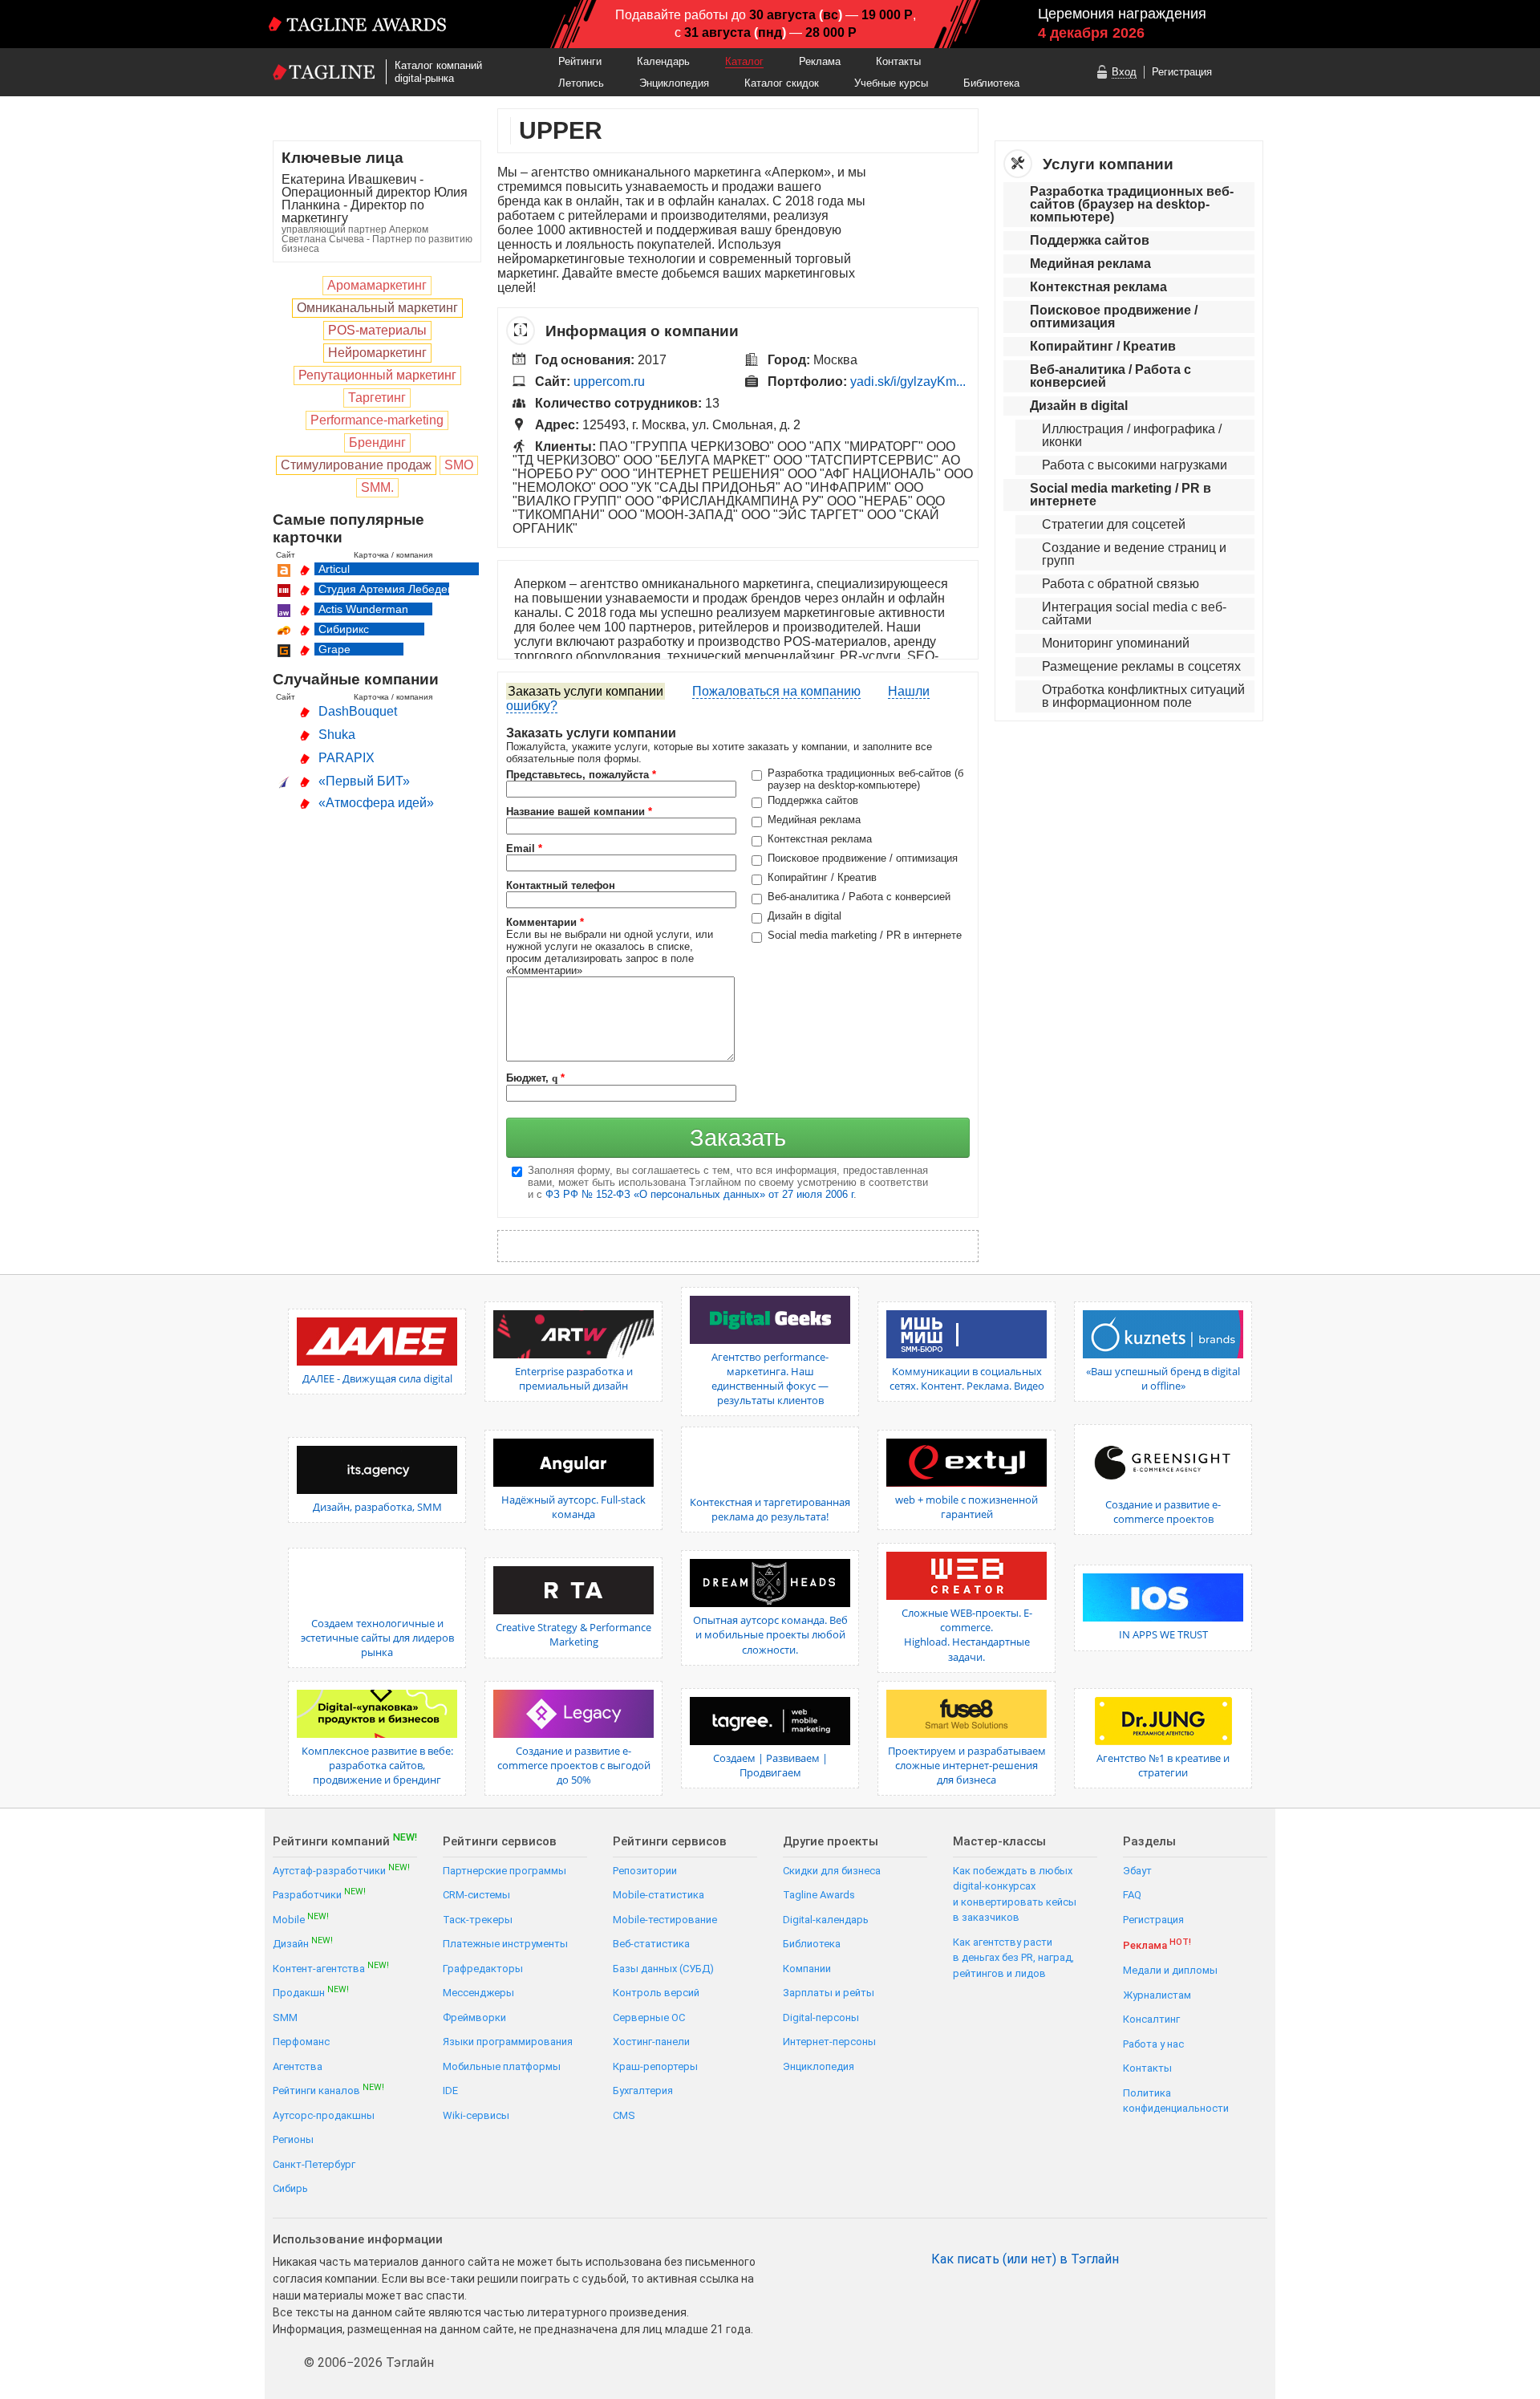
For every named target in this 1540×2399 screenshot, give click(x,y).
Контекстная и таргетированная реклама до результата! (770, 1509)
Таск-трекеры (478, 1920)
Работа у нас (1153, 2044)
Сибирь (290, 2188)
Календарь (663, 61)
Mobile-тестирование (665, 1920)
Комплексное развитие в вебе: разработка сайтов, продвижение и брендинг (377, 1765)
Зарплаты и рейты (829, 1993)
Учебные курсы (891, 83)
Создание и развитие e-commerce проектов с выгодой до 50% (574, 1765)
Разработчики (319, 1894)
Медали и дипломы (1170, 1970)
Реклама (820, 61)
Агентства (298, 2066)
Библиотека (991, 83)
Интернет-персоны (829, 2042)
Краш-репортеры (655, 2066)
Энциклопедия (674, 83)
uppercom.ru (609, 382)
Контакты (898, 61)
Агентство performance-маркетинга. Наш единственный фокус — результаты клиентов (770, 1379)
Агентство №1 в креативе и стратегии (1163, 1765)
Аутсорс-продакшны (324, 2115)
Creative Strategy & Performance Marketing (573, 1634)
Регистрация (1182, 72)
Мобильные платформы (502, 2066)
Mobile (301, 1919)
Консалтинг (1151, 2019)
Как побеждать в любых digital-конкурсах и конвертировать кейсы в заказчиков (1015, 1894)
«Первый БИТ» (364, 781)
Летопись (581, 83)
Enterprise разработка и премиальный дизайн (574, 1378)
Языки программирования (508, 2042)
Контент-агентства (331, 1968)
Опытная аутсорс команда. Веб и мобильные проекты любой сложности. (770, 1634)
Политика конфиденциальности (1176, 2101)
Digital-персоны (821, 2017)
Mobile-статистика (659, 1895)
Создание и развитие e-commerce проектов (1163, 1512)
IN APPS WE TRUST (1163, 1634)
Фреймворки (474, 2017)
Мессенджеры (478, 1993)
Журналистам (1157, 1995)
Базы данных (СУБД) (663, 1969)
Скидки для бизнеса (832, 1871)
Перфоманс (301, 2042)
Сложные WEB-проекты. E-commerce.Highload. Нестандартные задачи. (967, 1635)
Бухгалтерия (643, 2090)
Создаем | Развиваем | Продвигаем (770, 1765)
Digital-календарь (826, 1920)
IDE (450, 2090)
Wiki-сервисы (476, 2115)
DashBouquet (358, 711)
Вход (1124, 72)
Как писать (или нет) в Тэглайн (1025, 2259)
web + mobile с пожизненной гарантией (967, 1507)
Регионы (293, 2139)
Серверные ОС (649, 2017)
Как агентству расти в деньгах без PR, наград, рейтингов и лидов (1013, 1958)
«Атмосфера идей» (376, 803)
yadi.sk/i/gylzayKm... (908, 382)
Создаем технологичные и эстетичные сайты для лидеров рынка (377, 1638)
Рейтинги (580, 61)
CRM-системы (476, 1895)
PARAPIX (346, 758)
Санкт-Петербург (314, 2164)
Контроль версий (656, 1993)
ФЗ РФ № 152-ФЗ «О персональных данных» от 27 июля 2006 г (699, 1194)
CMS (624, 2115)
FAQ (1132, 1895)
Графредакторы (483, 1969)
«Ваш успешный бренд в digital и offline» (1163, 1378)
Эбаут (1137, 1871)
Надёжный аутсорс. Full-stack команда (573, 1507)
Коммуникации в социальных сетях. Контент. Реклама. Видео (967, 1378)
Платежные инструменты (505, 1944)
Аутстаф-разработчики (341, 1870)
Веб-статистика (651, 1944)
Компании (807, 1969)
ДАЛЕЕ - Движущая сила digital (377, 1378)
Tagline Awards (819, 1895)
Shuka (337, 735)
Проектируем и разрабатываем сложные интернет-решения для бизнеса (967, 1765)
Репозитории (645, 1871)
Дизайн (303, 1943)
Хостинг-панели (651, 2042)
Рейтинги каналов (328, 2090)
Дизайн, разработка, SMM (377, 1507)
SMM (285, 2017)
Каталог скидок (782, 83)
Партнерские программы (505, 1871)
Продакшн (311, 1992)
